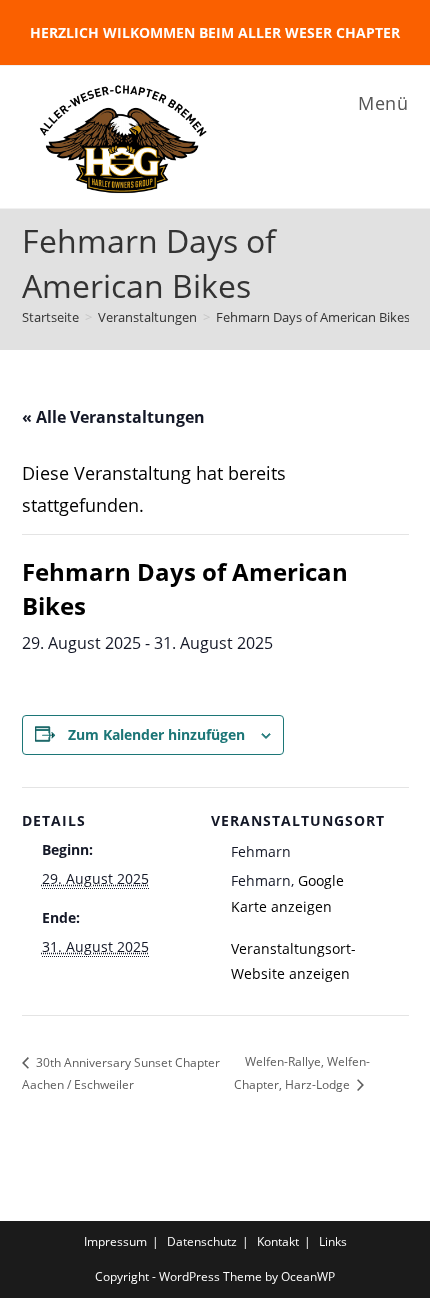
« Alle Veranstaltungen (113, 417)
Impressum (115, 1241)
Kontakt (278, 1241)
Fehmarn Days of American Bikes (313, 317)
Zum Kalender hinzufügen (156, 734)
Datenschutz (202, 1241)
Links (333, 1241)
